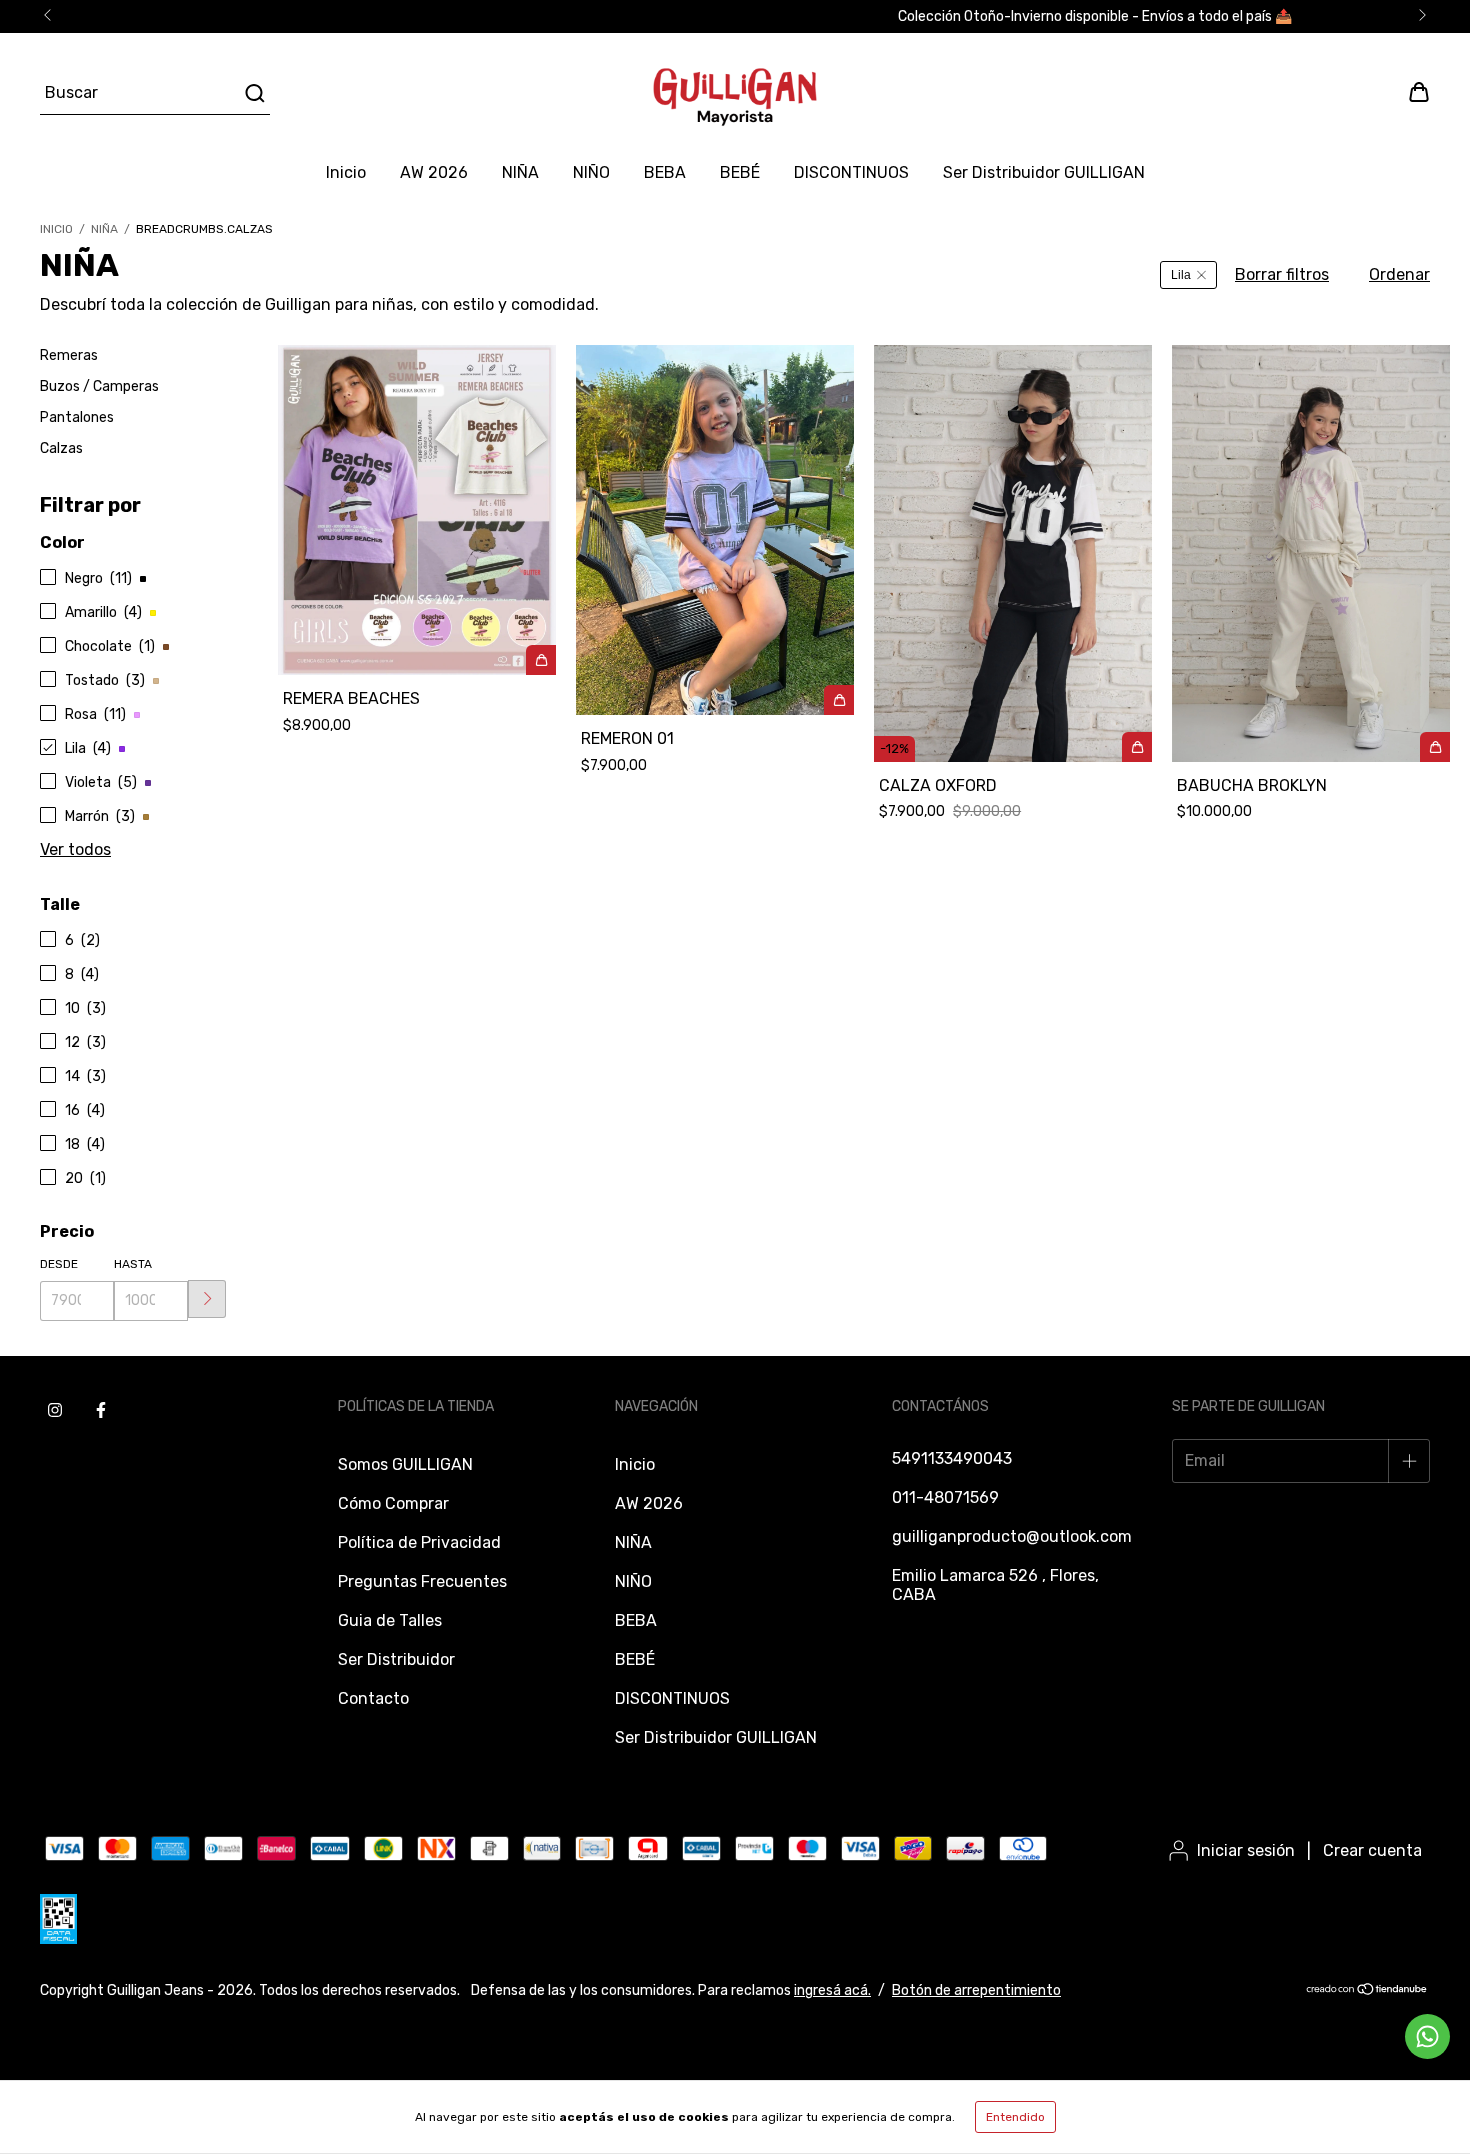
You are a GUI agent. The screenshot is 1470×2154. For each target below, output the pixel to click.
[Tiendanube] (1367, 1991)
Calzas (61, 448)
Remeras (69, 355)
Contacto (373, 1698)
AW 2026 (434, 172)
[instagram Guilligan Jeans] (55, 1411)
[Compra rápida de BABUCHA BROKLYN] (1435, 747)
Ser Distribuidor (396, 1659)
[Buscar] (253, 93)
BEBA (665, 172)
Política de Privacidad (419, 1542)
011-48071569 (945, 1497)
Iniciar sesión (1246, 1850)
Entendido (1015, 2117)
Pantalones (77, 417)
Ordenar (1399, 274)
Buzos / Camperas (99, 386)
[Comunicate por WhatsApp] (1427, 2036)
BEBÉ (740, 172)
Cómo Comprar (393, 1503)
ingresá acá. (832, 1990)
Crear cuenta (1372, 1850)
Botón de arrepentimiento (976, 1990)
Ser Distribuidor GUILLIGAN (1044, 172)
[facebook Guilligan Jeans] (101, 1411)
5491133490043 (952, 1458)
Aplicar (207, 1299)
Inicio (346, 172)
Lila (1181, 275)
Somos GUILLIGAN (405, 1464)
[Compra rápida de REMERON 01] (839, 700)
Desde (59, 1264)
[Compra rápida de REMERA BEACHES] (541, 660)
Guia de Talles (390, 1620)
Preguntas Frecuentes (422, 1581)
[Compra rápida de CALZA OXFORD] (1137, 747)
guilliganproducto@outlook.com (1012, 1536)
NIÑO (591, 172)
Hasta (133, 1264)
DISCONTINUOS (851, 172)
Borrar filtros (1282, 274)
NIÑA (520, 172)
